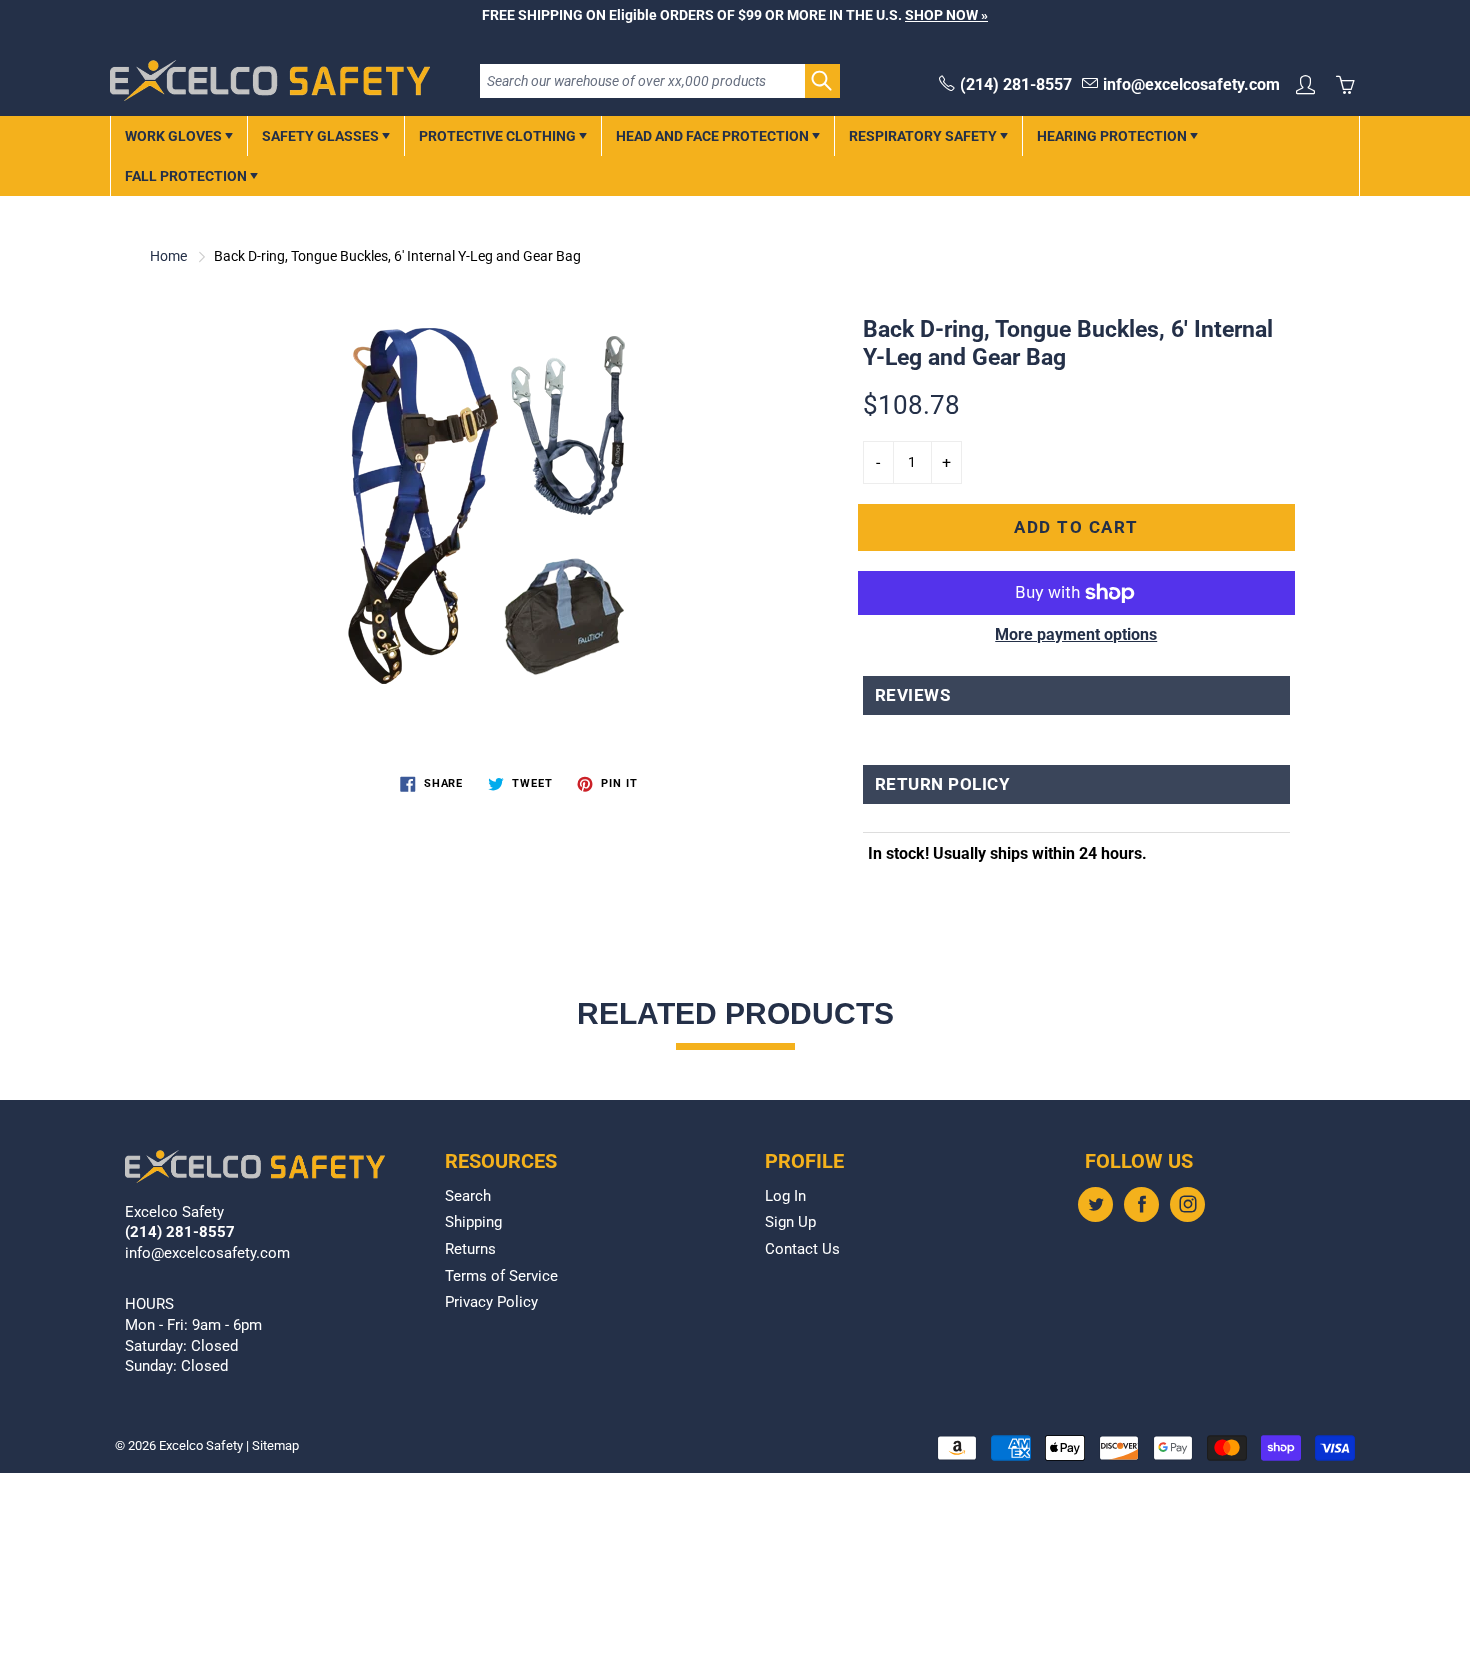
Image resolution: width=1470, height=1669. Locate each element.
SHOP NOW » (946, 15)
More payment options (1076, 634)
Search (468, 1196)
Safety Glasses (322, 136)
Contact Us (802, 1249)
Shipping (473, 1222)
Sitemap (275, 1445)
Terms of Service (501, 1276)
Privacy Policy (491, 1302)
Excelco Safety (201, 1445)
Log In (785, 1196)
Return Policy (943, 784)
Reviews (913, 695)
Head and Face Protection (714, 136)
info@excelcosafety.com (1191, 84)
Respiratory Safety (924, 136)
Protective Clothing (499, 136)
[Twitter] (1095, 1204)
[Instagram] (1187, 1204)
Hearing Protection (1113, 136)
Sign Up (790, 1222)
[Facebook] (1141, 1204)
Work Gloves (175, 136)
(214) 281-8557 (1016, 84)
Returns (470, 1249)
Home (168, 256)
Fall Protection (187, 176)
